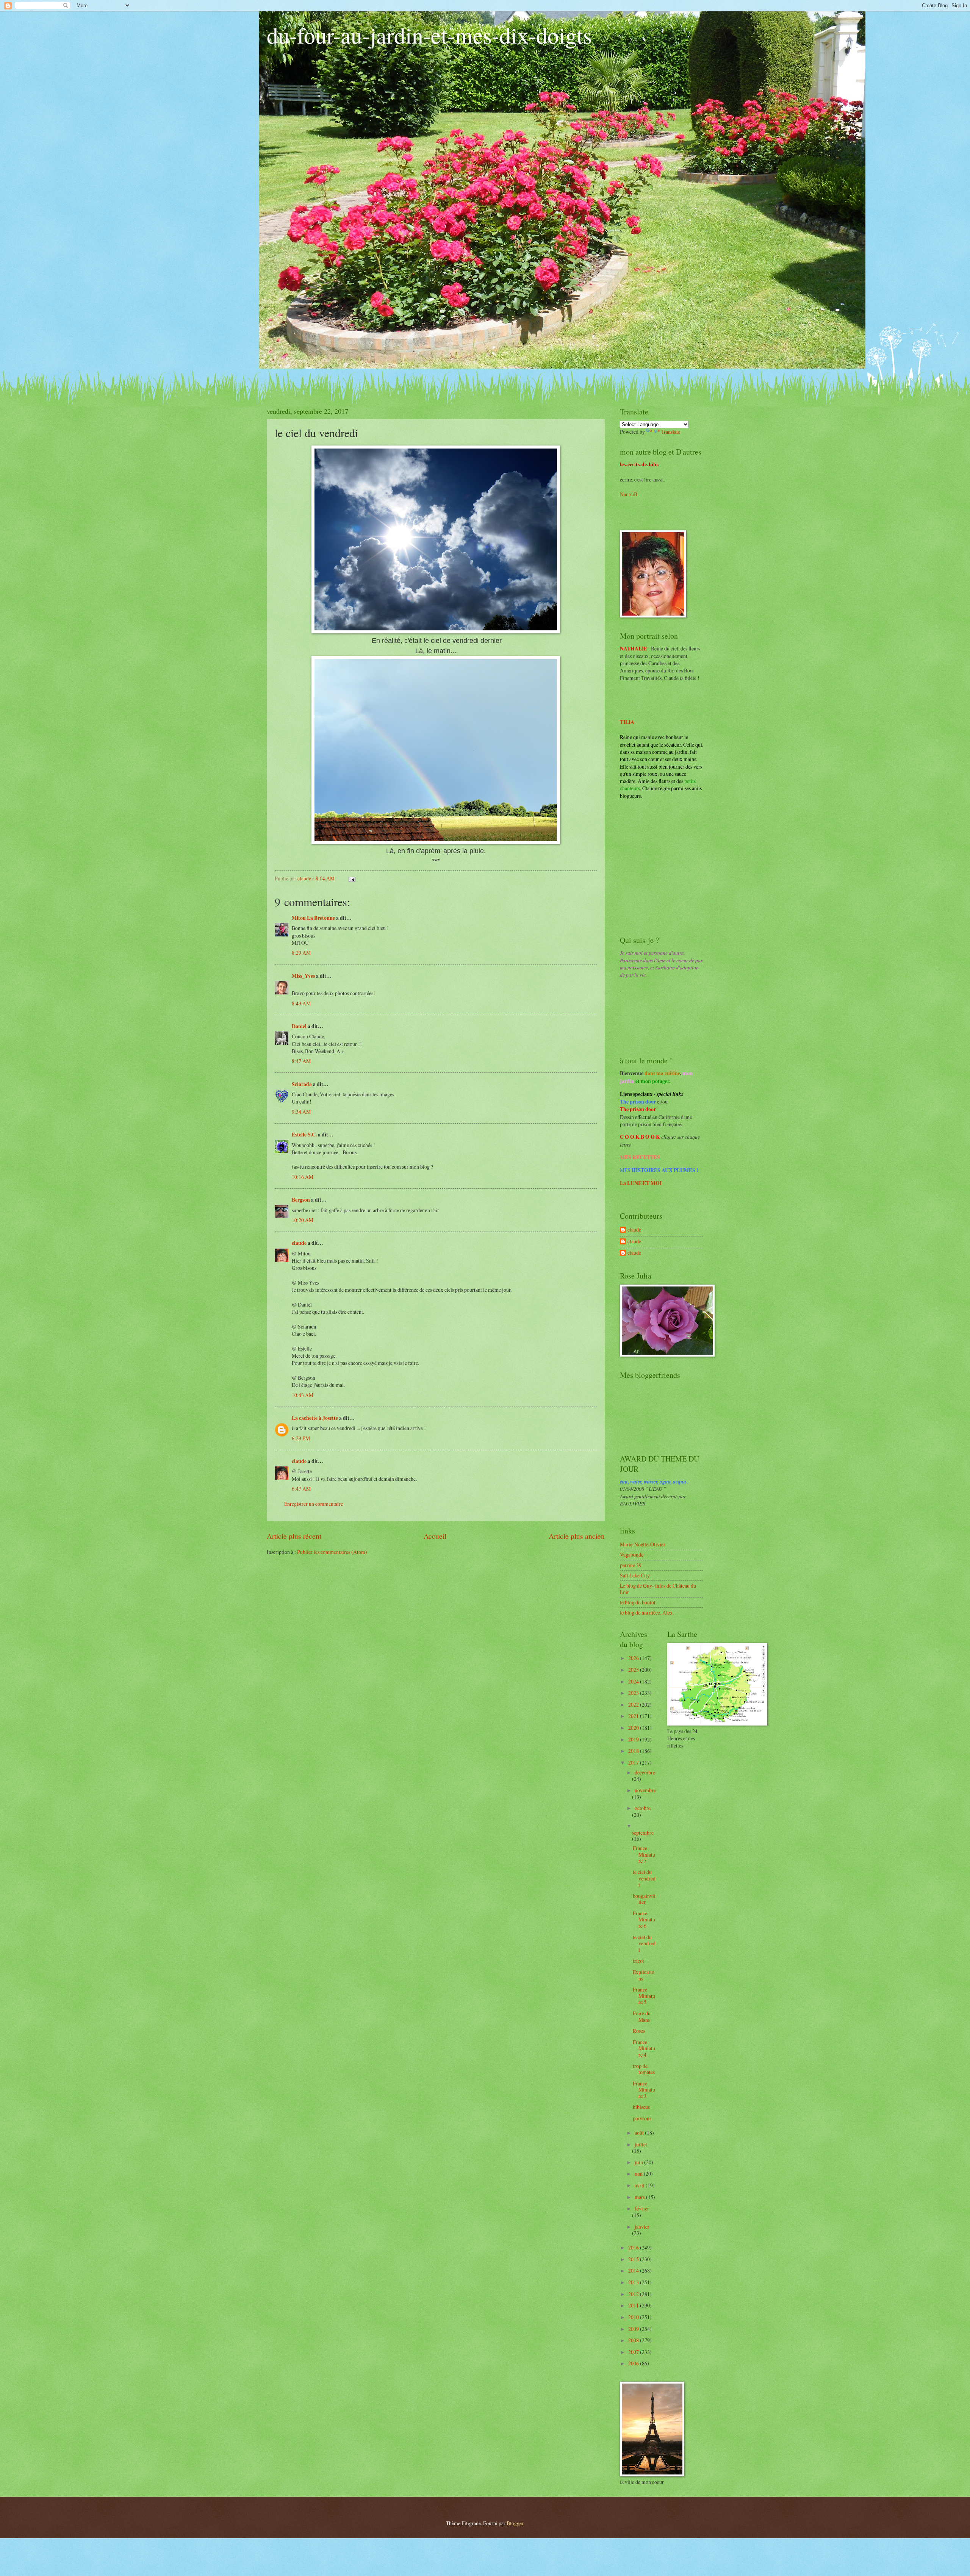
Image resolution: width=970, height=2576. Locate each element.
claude (299, 1243)
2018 (634, 1751)
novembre (645, 1790)
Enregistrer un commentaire (314, 1504)
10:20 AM (303, 1220)
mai (639, 2173)
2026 (634, 1658)
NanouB (629, 494)
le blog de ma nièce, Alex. (647, 1612)
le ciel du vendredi (644, 1878)
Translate (671, 432)
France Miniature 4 (644, 2048)
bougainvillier (644, 1899)
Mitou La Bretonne (313, 918)
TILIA (627, 722)
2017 (634, 1762)
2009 (634, 2329)
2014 (634, 2270)
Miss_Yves (303, 976)
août (640, 2133)
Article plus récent (294, 1536)
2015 (634, 2259)
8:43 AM (301, 1003)
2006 (634, 2363)
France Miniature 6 (644, 1919)
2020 (634, 1728)
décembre (645, 1772)
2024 (634, 1681)
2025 (634, 1670)
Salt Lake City (635, 1575)
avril (640, 2185)
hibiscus (641, 2107)
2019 (634, 1739)
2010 (634, 2317)
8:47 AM (301, 1061)
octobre (643, 1808)
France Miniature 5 (644, 1996)
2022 (634, 1705)
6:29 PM (301, 1438)
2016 (634, 2247)
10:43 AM (303, 1395)
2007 (634, 2352)
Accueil (435, 1536)
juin (639, 2162)
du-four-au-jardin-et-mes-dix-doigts (429, 35)
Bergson (301, 1200)
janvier (642, 2227)
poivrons (642, 2118)
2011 (634, 2305)
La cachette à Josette (315, 1418)
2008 (634, 2340)
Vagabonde (632, 1555)
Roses (639, 2031)
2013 (634, 2282)
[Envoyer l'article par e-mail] (352, 878)
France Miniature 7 (644, 1854)
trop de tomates (644, 2069)
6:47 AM (301, 1489)
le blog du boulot (638, 1602)
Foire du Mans (642, 2016)
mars (640, 2197)
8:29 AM (301, 953)
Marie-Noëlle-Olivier (643, 1544)
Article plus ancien (577, 1536)
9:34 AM (301, 1112)
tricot (638, 1961)
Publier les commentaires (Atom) (332, 1552)
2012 (634, 2294)
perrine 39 (631, 1565)
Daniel (299, 1026)
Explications (644, 1975)
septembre (643, 1833)
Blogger (515, 2523)
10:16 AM (303, 1177)
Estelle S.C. (304, 1135)
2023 (634, 1693)
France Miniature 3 (644, 2090)
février (642, 2208)
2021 (634, 1716)
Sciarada (302, 1084)
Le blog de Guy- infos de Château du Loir (658, 1589)
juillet (641, 2144)
